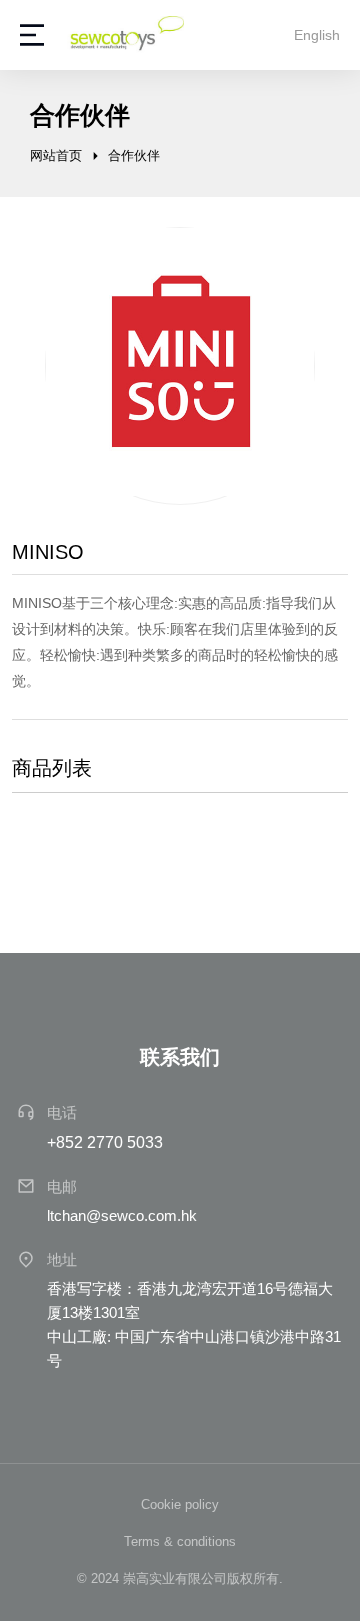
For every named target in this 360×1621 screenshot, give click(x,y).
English (317, 35)
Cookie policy (180, 1504)
